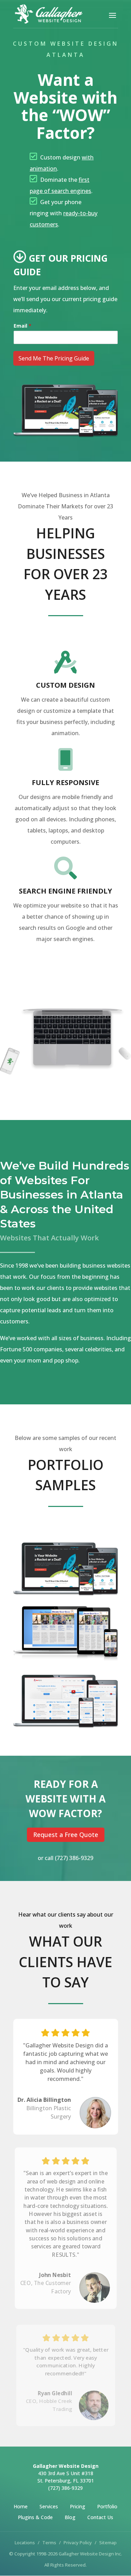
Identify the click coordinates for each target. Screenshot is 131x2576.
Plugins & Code (35, 2517)
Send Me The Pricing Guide (54, 358)
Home (21, 2506)
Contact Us (100, 2517)
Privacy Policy (78, 2543)
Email (23, 326)
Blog (70, 2517)
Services (49, 2506)
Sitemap (108, 2543)
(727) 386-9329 (74, 1858)
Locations (25, 2543)
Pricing (78, 2506)
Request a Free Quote (66, 1835)
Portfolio (107, 2506)
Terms (49, 2543)
